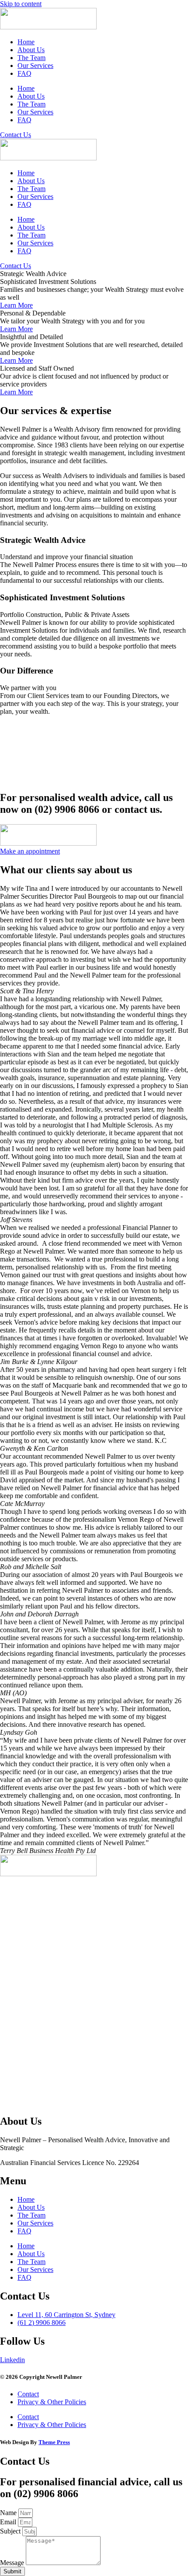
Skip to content (21, 4)
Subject (11, 2531)
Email (9, 2522)
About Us (31, 50)
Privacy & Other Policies (52, 2402)
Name (9, 2513)
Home (26, 42)
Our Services (35, 66)
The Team (31, 58)
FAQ (24, 73)
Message (13, 2563)
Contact (28, 2394)
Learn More (16, 305)
